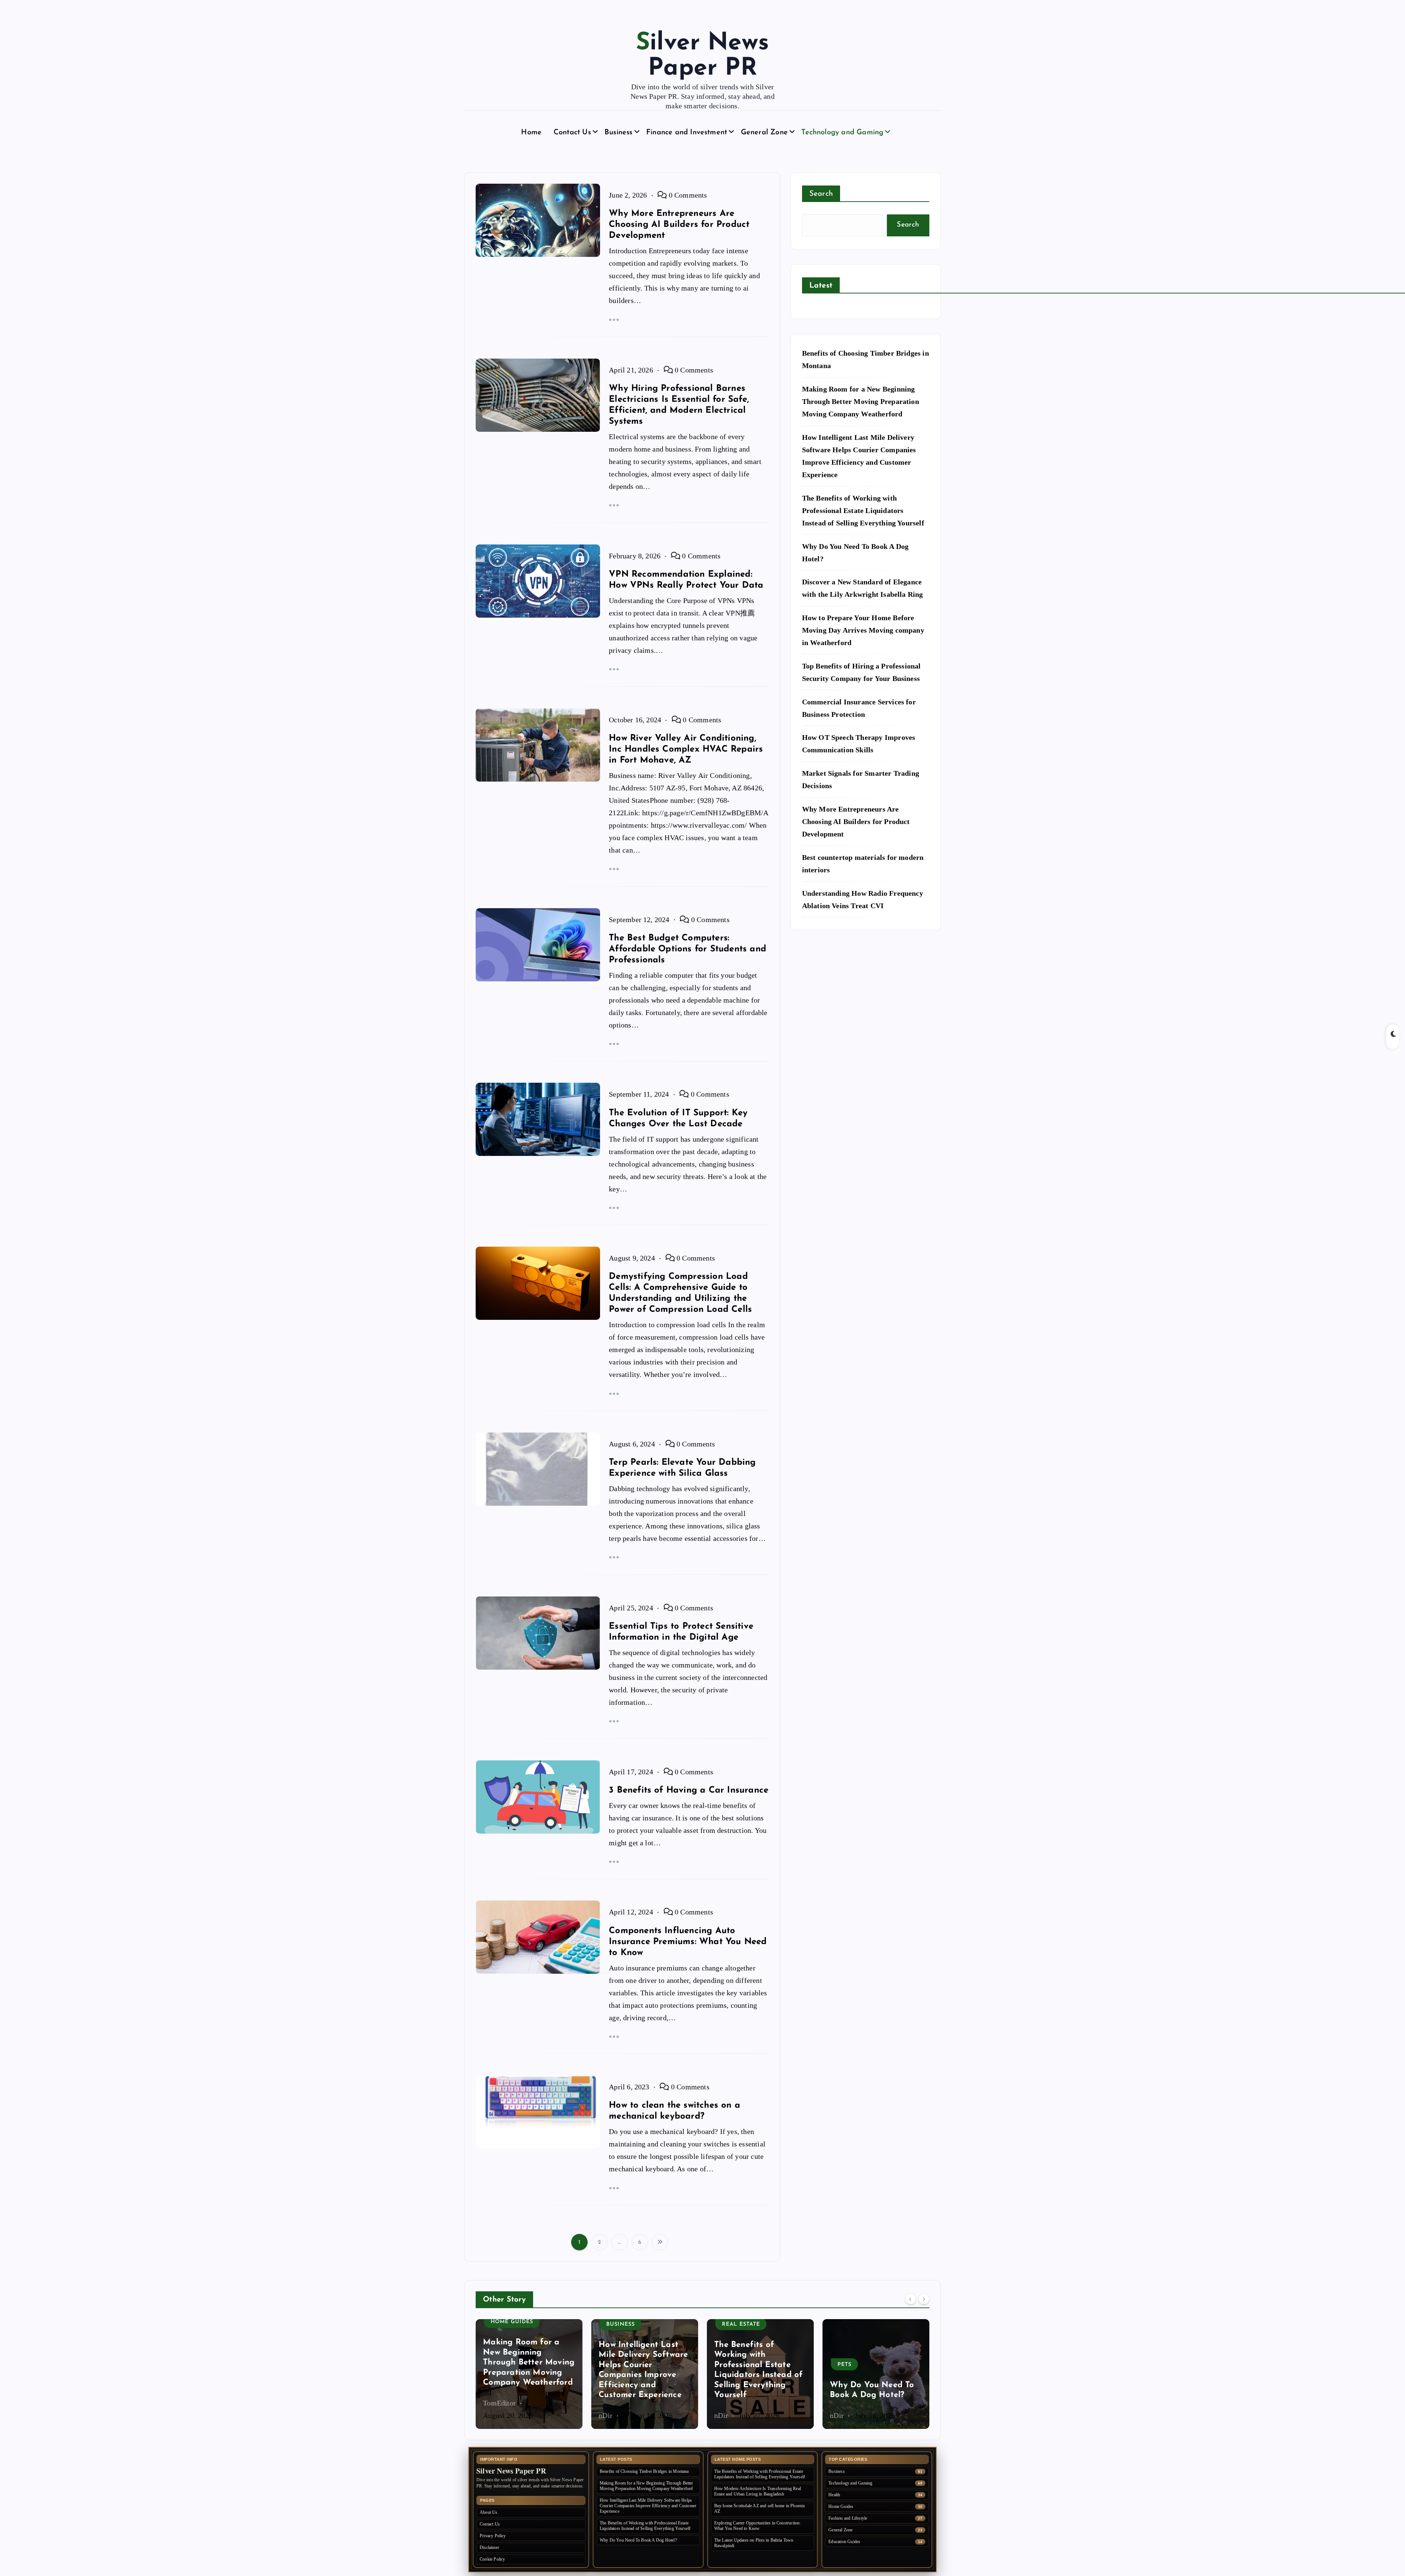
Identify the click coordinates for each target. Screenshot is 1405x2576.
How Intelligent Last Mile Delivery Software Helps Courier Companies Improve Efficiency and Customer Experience (648, 2506)
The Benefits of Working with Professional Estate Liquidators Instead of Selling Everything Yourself (863, 510)
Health (834, 2495)
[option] (529, 2374)
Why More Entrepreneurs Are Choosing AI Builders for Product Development (679, 225)
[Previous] (911, 2299)
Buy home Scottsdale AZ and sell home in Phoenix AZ (760, 2508)
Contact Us (572, 132)
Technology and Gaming (842, 132)
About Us (489, 2512)
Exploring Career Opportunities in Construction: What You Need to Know (758, 2526)
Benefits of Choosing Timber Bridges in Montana (644, 2471)
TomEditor (846, 2415)
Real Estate (625, 2324)
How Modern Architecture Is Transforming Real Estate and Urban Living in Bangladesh (758, 2491)
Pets (729, 2365)
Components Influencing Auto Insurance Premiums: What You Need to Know (688, 1942)
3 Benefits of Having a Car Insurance (689, 1790)
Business (619, 132)
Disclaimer (489, 2547)
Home (531, 132)
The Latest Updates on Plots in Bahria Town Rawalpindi (754, 2543)
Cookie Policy (492, 2559)
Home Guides (841, 2506)
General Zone (764, 132)
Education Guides (844, 2542)
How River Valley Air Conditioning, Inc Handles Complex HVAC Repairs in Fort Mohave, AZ (686, 749)
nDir (490, 2415)
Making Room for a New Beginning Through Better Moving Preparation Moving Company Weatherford (861, 401)
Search (821, 194)
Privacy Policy (493, 2536)
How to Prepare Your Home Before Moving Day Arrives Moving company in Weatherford (863, 630)
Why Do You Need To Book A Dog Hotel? (638, 2540)
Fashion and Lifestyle (875, 2345)
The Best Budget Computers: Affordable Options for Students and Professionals (687, 949)
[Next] (924, 2299)
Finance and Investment (687, 132)
